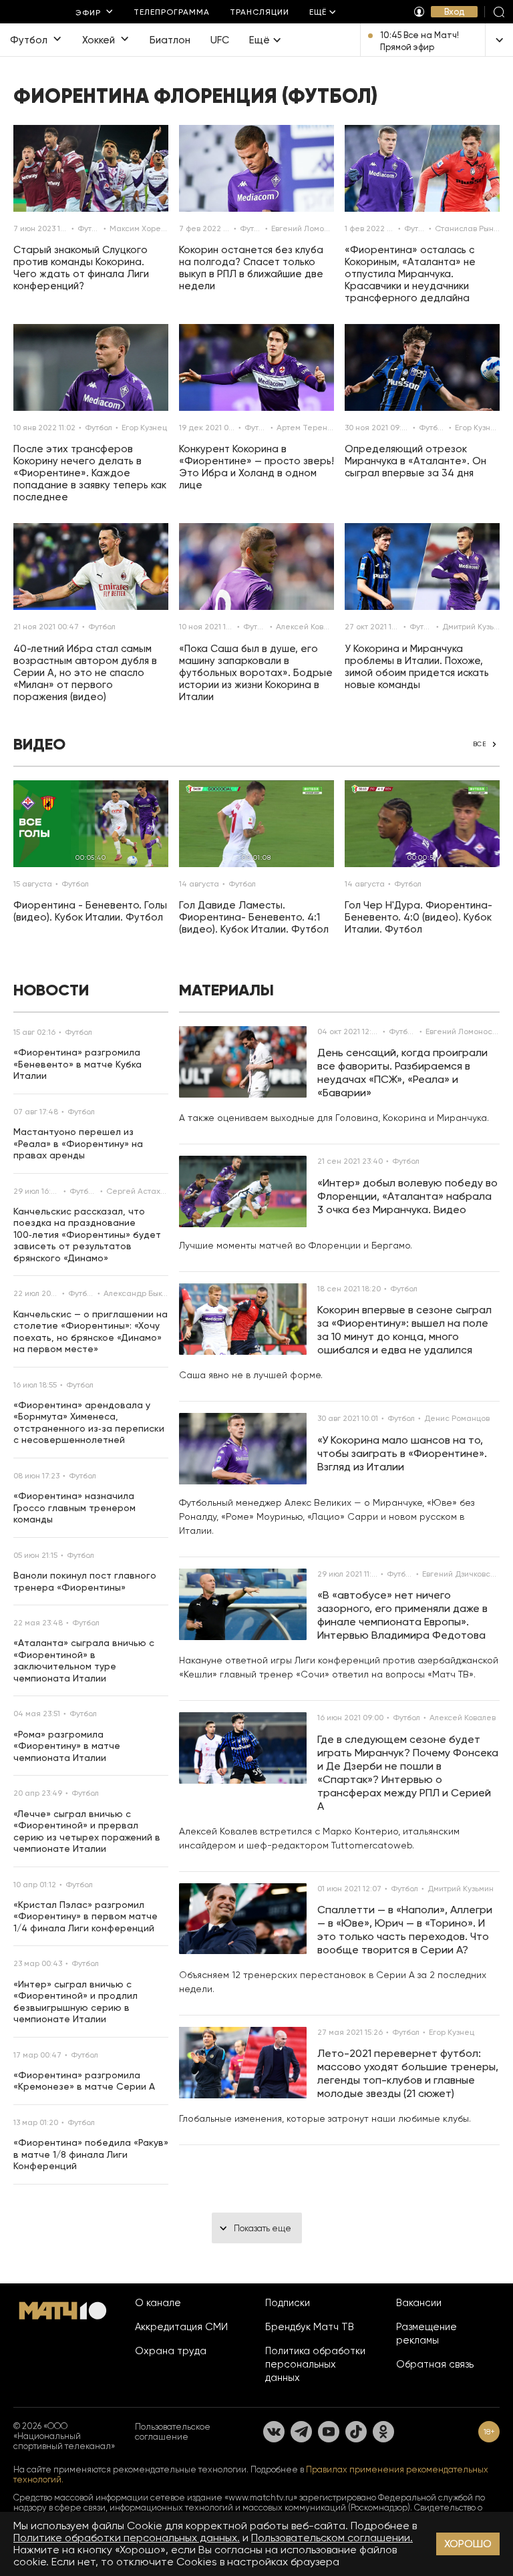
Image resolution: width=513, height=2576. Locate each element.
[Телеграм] (301, 2432)
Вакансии (419, 2303)
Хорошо (468, 2544)
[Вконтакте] (274, 2432)
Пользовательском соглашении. (332, 2538)
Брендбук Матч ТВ (310, 2327)
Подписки (288, 2303)
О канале (158, 2303)
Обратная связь (435, 2364)
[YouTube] (329, 2432)
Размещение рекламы (426, 2333)
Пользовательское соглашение (173, 2432)
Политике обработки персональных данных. (127, 2538)
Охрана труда (171, 2351)
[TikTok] (356, 2432)
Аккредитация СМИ (181, 2327)
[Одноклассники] (383, 2432)
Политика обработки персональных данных (315, 2364)
